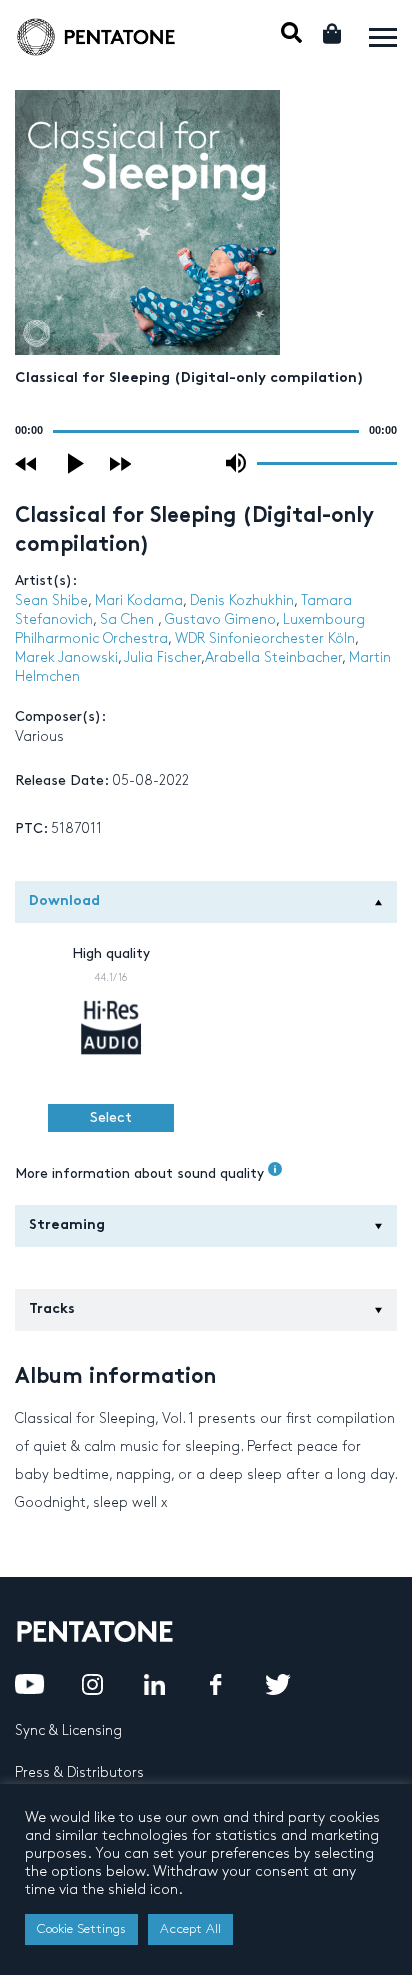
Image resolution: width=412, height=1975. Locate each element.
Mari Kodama (139, 600)
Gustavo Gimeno (220, 619)
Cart (333, 33)
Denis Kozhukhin (242, 600)
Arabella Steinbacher (273, 657)
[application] (206, 431)
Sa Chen (129, 619)
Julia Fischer (162, 657)
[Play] (77, 463)
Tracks (52, 1309)
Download (64, 901)
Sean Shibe (51, 600)
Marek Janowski (66, 657)
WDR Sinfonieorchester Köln (265, 638)
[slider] (327, 462)
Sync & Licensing (68, 1730)
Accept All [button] (190, 1929)
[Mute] (236, 463)
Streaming (67, 1225)
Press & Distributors (79, 1772)
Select (111, 1117)
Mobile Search (291, 32)
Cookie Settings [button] (81, 1929)
